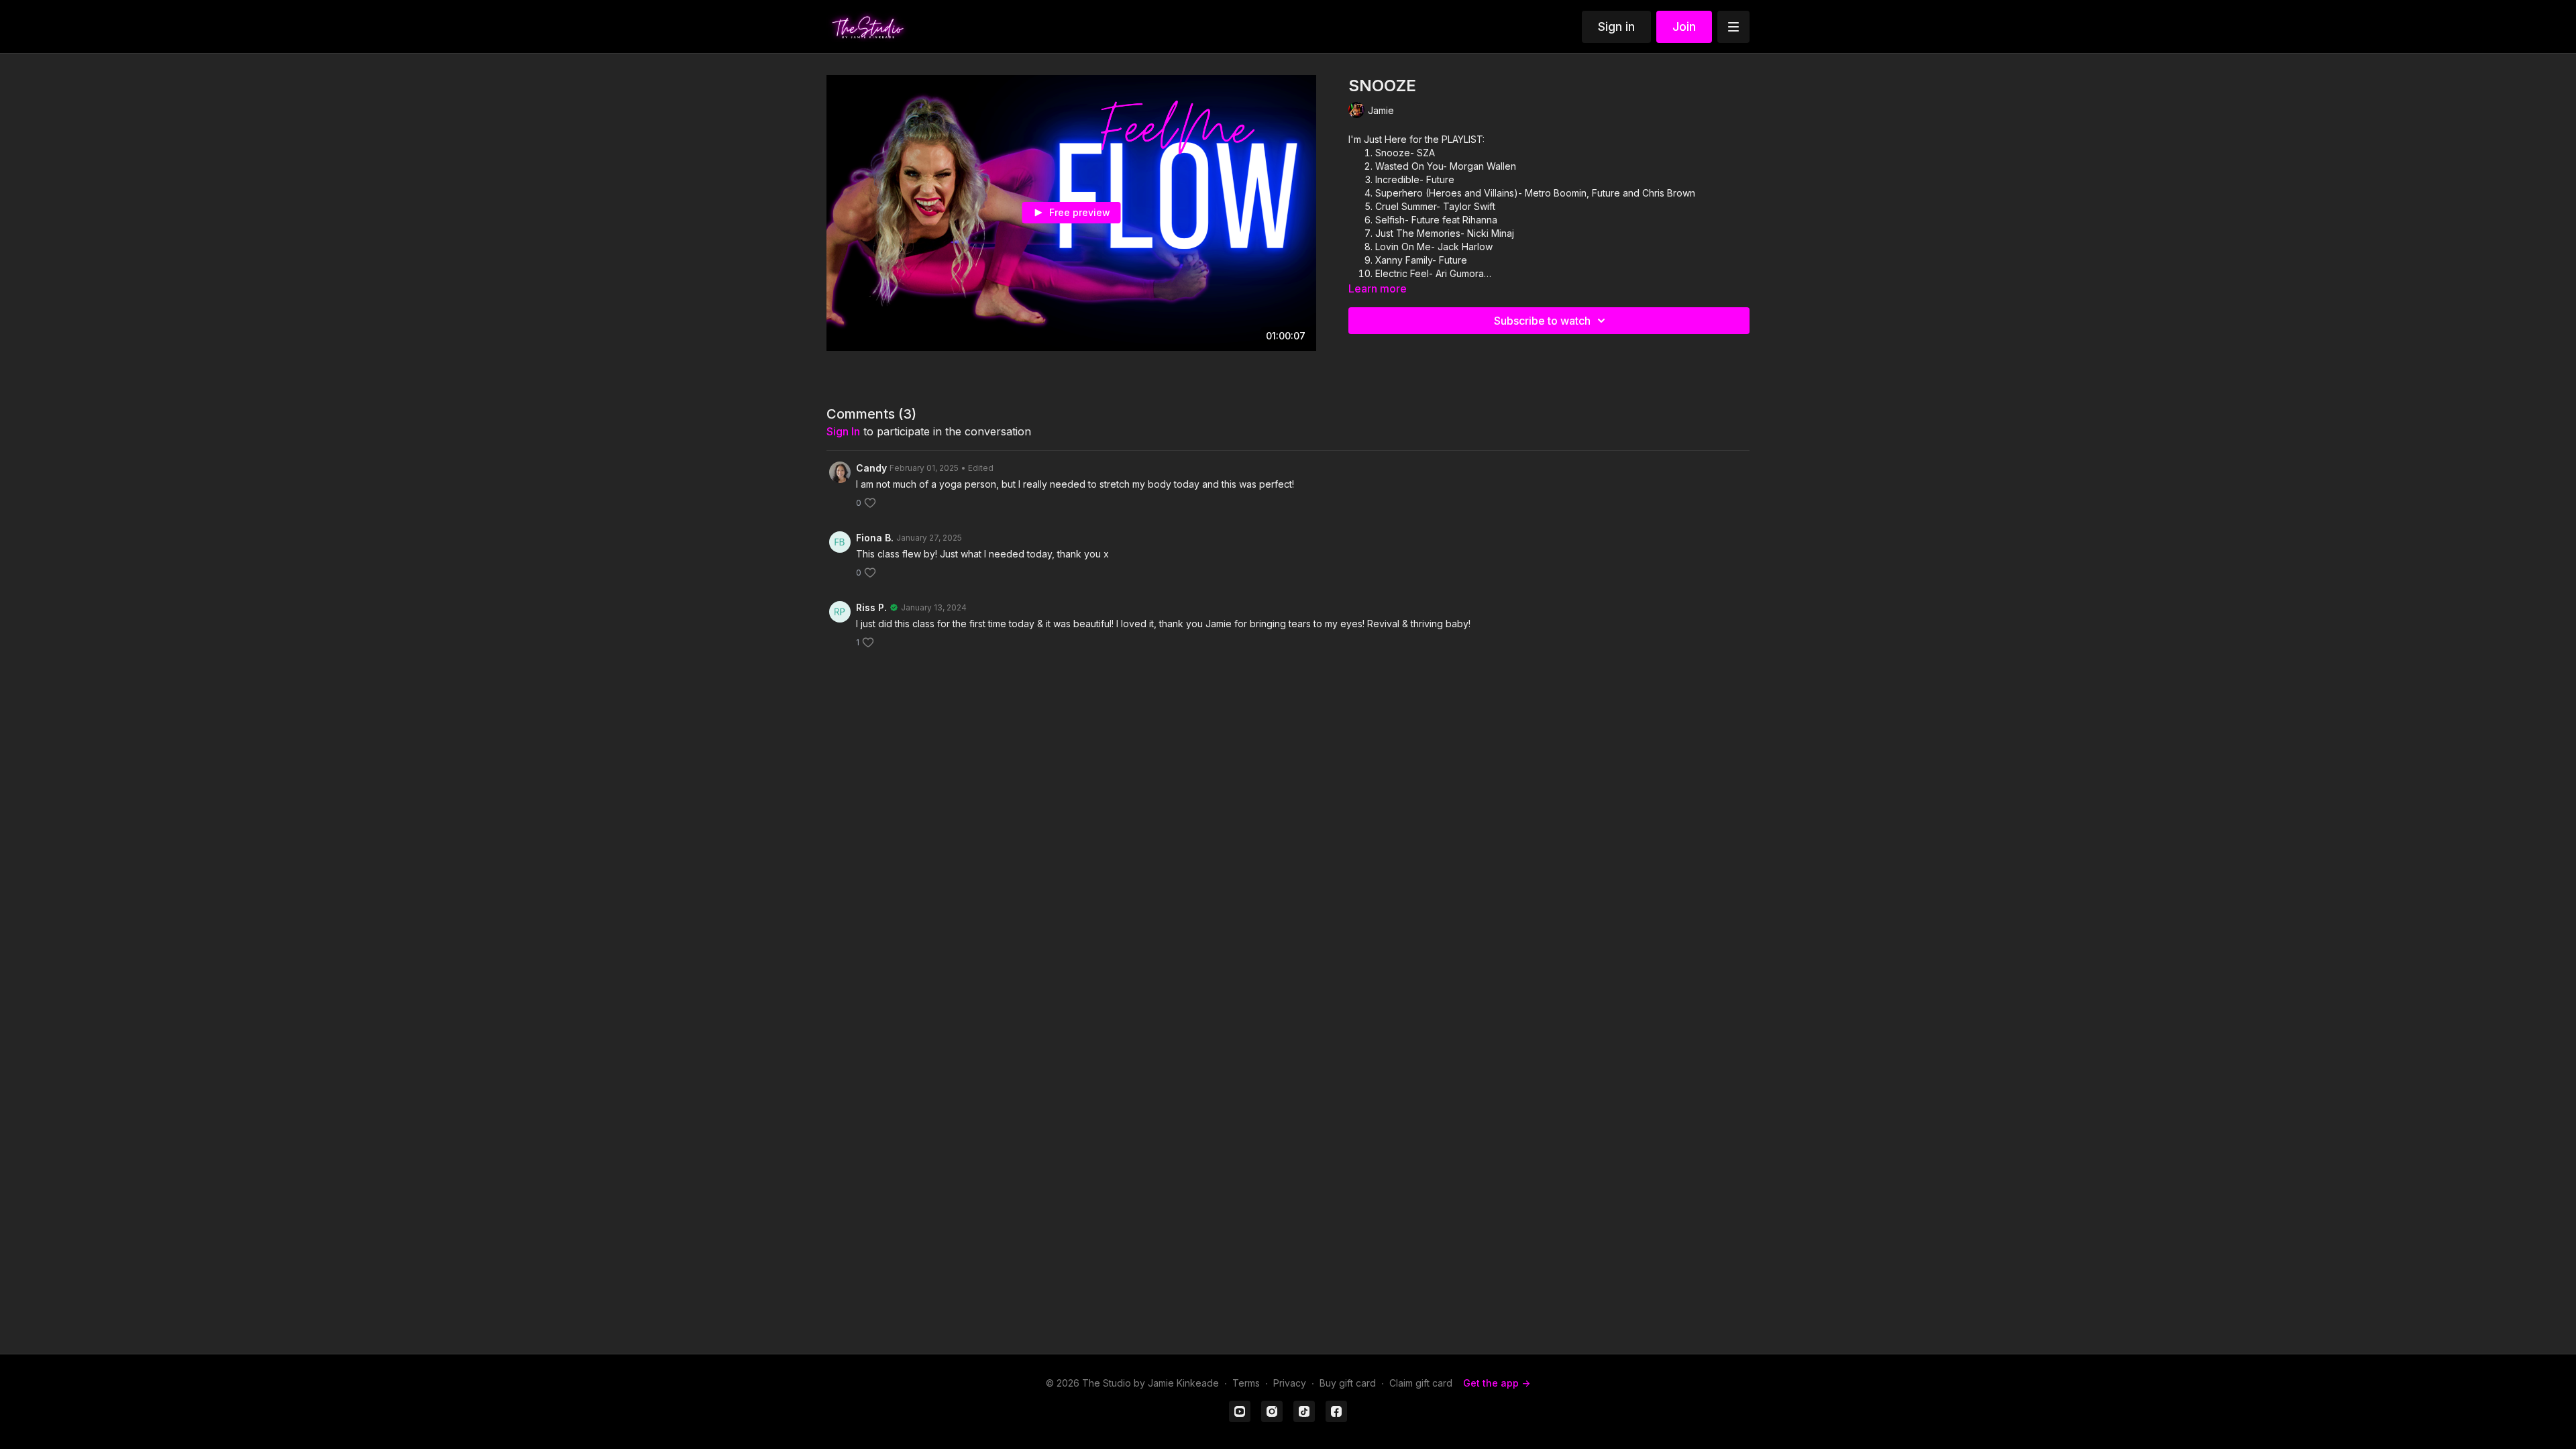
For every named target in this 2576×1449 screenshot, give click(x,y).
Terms (1246, 1383)
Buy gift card (1348, 1383)
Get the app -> (1497, 1383)
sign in (843, 431)
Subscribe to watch (1542, 321)
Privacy (1290, 1383)
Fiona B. (875, 538)
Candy (871, 468)
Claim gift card (1421, 1383)
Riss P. (871, 607)
